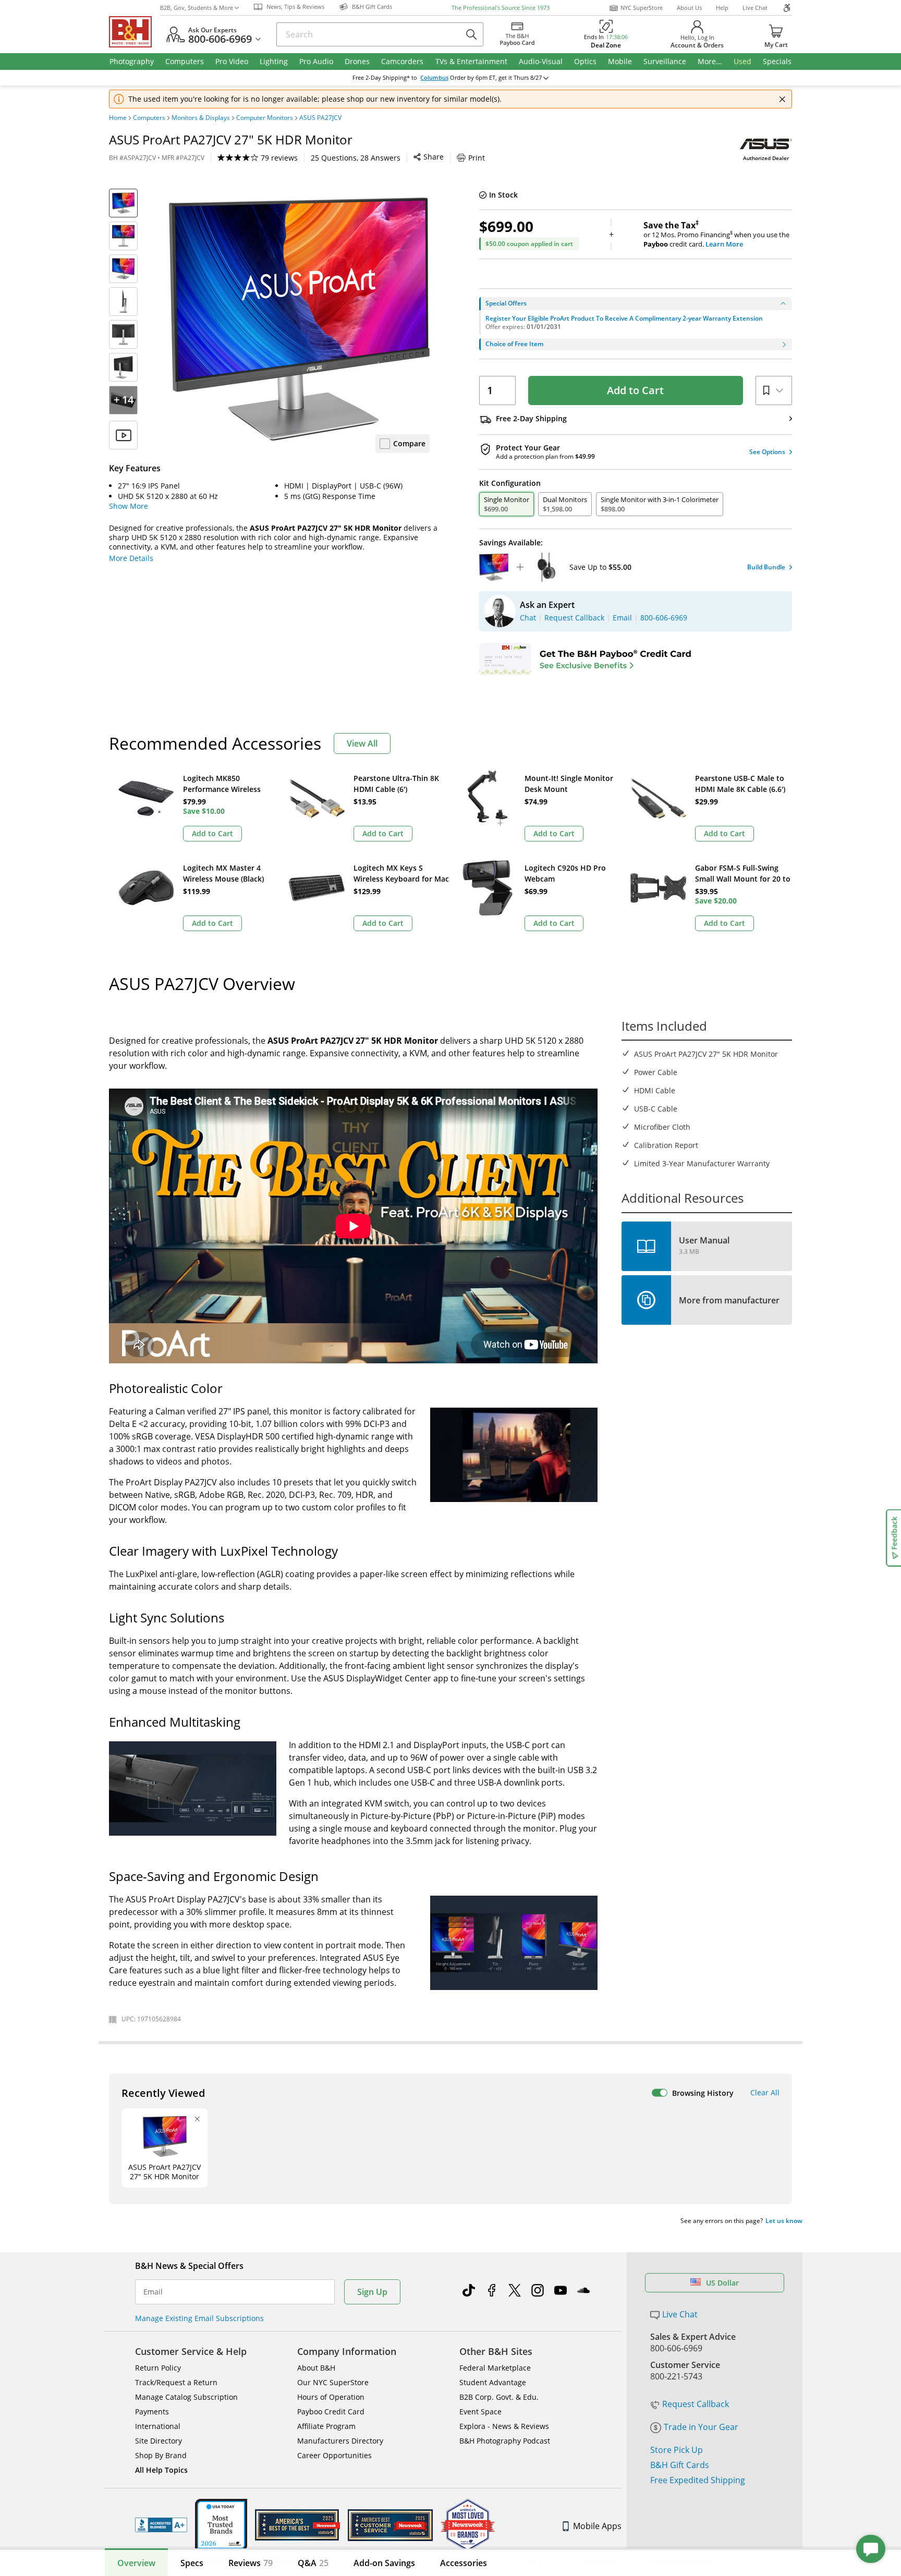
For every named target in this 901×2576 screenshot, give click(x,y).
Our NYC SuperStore (333, 2382)
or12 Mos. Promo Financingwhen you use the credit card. (716, 235)
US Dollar (722, 2283)
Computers (149, 118)
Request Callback (696, 2404)
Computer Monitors (265, 118)
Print (477, 158)
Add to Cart (635, 390)
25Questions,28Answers (356, 158)
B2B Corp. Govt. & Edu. (499, 2397)
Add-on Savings (384, 2563)
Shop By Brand (161, 2455)
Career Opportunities (334, 2455)
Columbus (434, 78)
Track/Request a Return (176, 2382)
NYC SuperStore (642, 8)
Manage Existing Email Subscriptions (199, 2318)
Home (118, 118)
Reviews (251, 2563)
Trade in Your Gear (701, 2427)
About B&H (316, 2368)
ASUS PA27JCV (320, 118)
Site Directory (159, 2441)
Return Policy (158, 2368)
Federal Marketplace (495, 2368)
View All (362, 743)
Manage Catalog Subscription (186, 2397)
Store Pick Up (677, 2450)
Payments (152, 2412)
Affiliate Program (326, 2426)
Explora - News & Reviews (504, 2426)
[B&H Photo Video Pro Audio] (135, 32)
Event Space (480, 2412)
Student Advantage (493, 2382)
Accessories (464, 2563)
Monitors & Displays (201, 118)
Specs (192, 2563)
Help (722, 8)
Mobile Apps (597, 2526)
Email (153, 2292)
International (158, 2426)
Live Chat (755, 8)
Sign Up (372, 2292)
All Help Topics (161, 2470)
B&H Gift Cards (680, 2465)
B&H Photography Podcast (505, 2441)
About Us (689, 8)
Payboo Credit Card (331, 2412)
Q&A (313, 2563)
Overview (136, 2563)
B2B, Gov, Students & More (197, 8)
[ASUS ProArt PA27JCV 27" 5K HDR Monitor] (299, 319)
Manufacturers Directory (340, 2441)
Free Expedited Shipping (698, 2480)
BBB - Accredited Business (161, 2525)
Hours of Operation (331, 2397)
